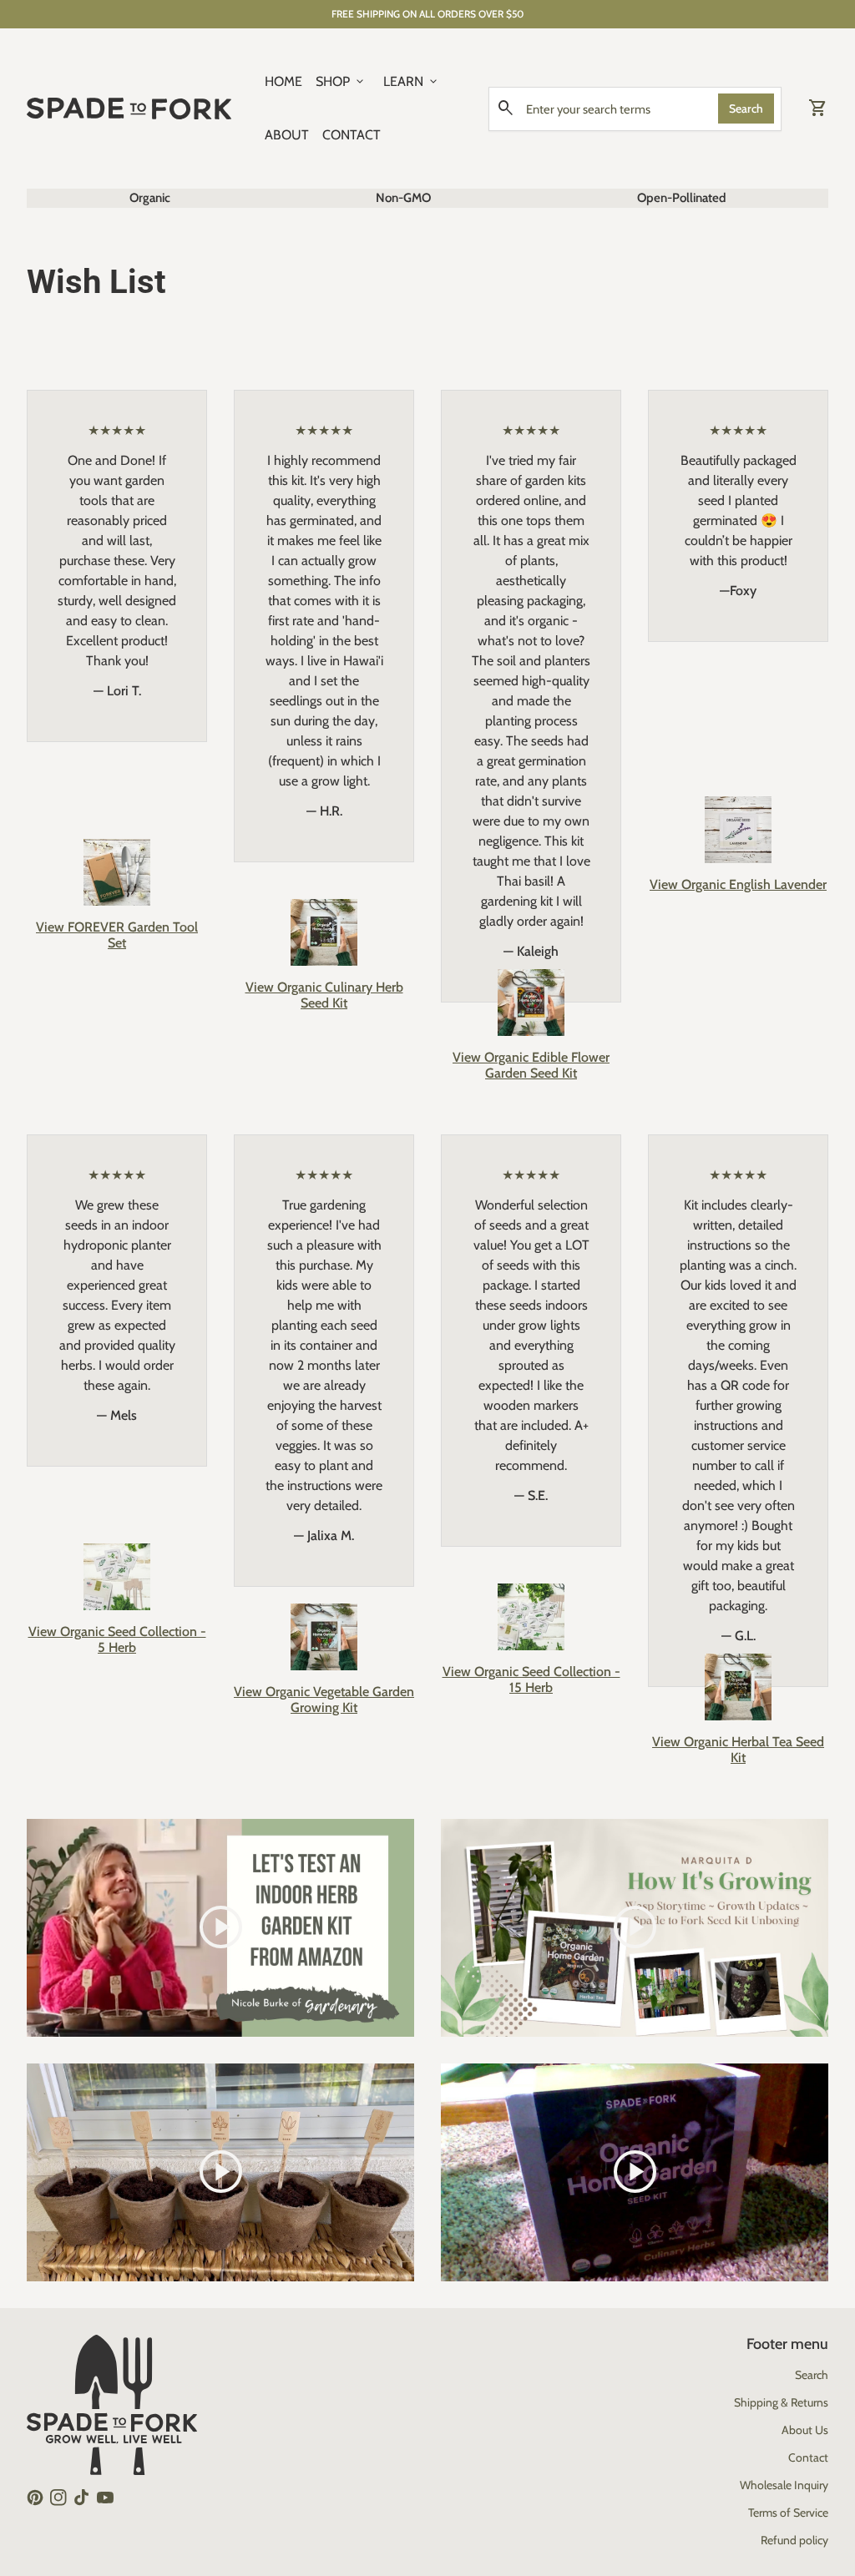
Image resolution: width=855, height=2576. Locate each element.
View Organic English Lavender (738, 884)
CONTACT (352, 135)
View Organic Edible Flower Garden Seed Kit (531, 1065)
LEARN (412, 82)
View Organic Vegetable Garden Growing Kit (324, 1700)
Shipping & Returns (781, 2402)
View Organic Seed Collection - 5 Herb (117, 1639)
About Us (805, 2430)
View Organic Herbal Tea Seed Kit (738, 1750)
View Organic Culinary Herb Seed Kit (324, 995)
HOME (283, 81)
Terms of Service (788, 2513)
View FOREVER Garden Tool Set (117, 935)
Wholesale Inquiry (784, 2485)
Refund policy (794, 2540)
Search (746, 109)
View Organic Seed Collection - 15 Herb (531, 1679)
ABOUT (287, 135)
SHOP (341, 82)
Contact (808, 2457)
